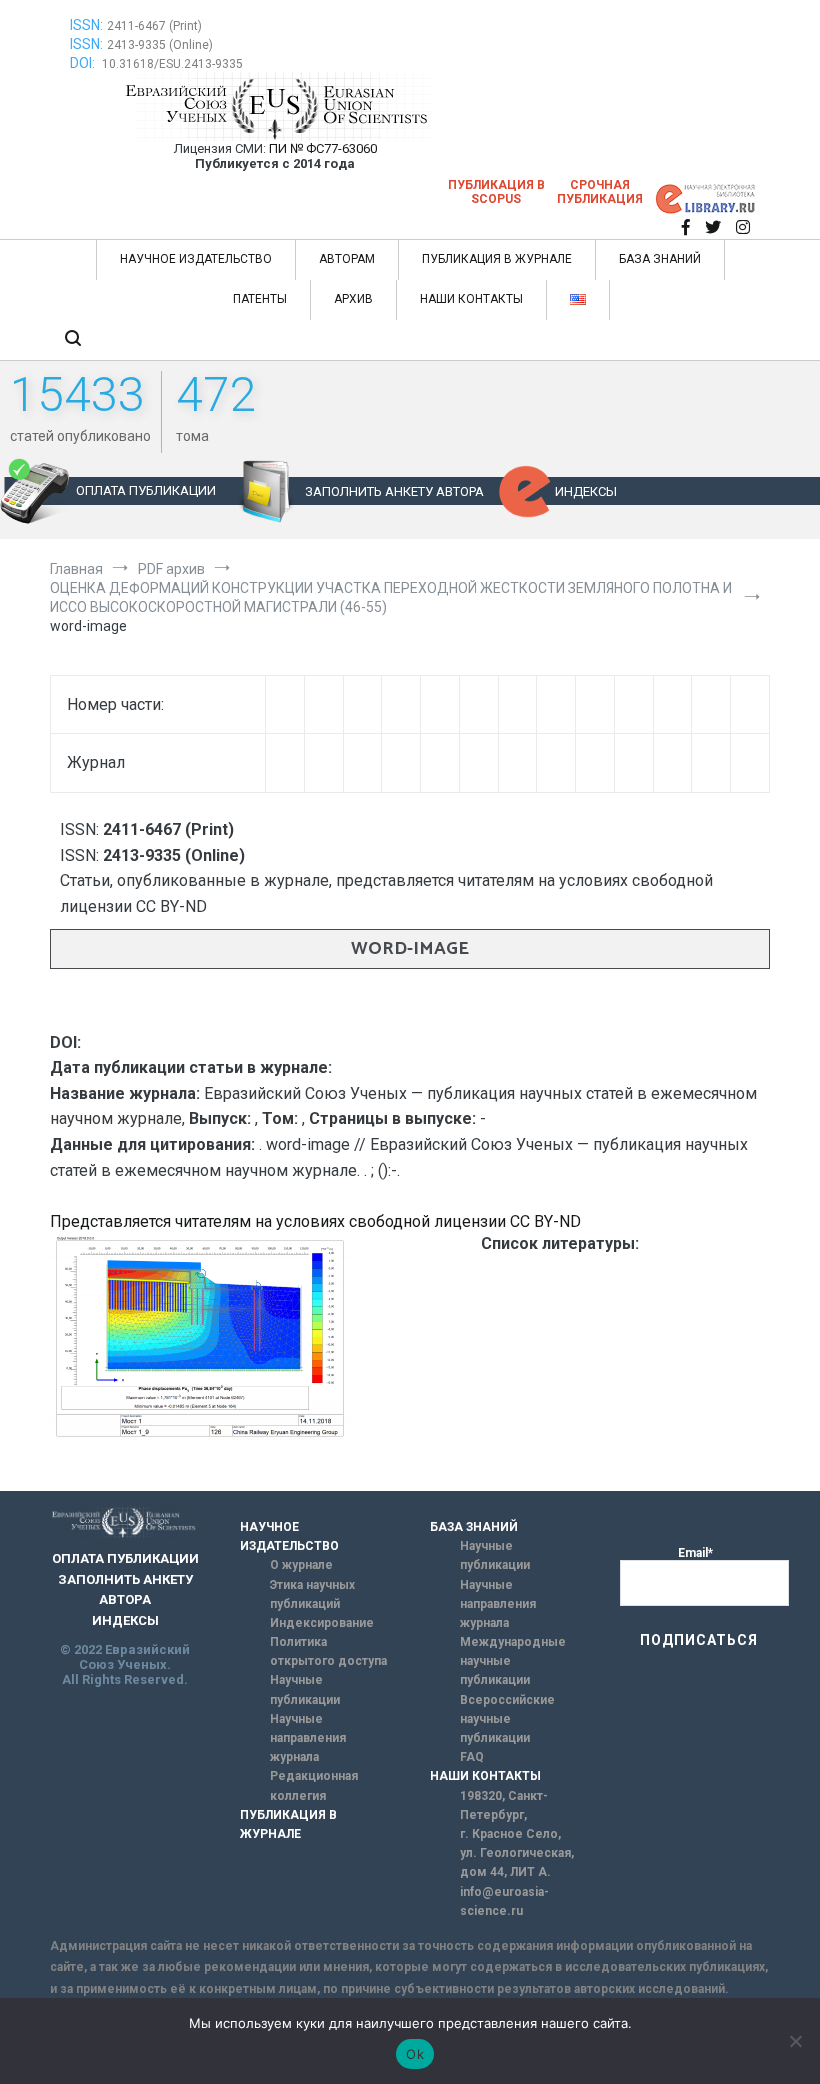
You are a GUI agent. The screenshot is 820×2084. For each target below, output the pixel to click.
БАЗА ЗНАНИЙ (660, 259)
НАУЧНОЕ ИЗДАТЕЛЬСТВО (196, 259)
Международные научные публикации (513, 1661)
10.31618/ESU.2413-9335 (172, 64)
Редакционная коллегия (314, 1785)
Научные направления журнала (308, 1738)
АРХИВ (353, 299)
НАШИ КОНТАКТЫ (471, 299)
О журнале (301, 1565)
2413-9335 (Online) (160, 45)
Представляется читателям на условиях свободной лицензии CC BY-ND (315, 1221)
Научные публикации (305, 1689)
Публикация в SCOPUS (496, 192)
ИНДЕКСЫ (586, 491)
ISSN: (86, 25)
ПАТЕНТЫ (260, 299)
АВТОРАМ (347, 259)
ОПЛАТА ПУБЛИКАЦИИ (146, 490)
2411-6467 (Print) (154, 26)
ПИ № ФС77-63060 (323, 148)
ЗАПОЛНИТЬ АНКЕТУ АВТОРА (394, 491)
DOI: (84, 63)
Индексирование (322, 1623)
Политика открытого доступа (328, 1651)
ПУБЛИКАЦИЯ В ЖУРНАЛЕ (497, 259)
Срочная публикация (600, 192)
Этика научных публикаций (312, 1594)
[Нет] (795, 2041)
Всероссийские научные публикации (507, 1719)
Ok (415, 2054)
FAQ (472, 1757)
